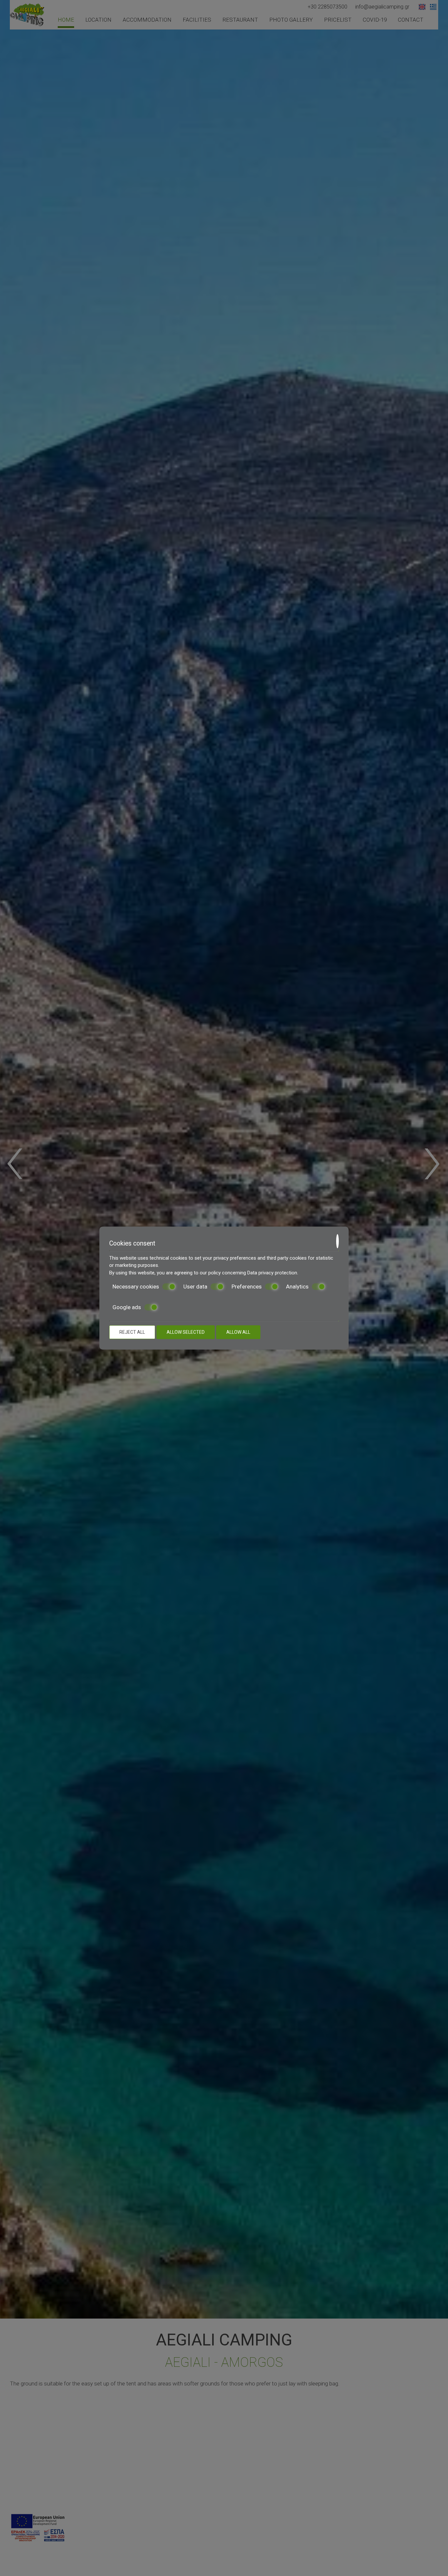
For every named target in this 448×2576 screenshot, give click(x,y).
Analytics (297, 1287)
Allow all (238, 1332)
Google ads (127, 1307)
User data (195, 1287)
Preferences (247, 1287)
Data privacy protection (272, 1273)
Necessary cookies (136, 1287)
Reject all (132, 1332)
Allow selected (186, 1332)
